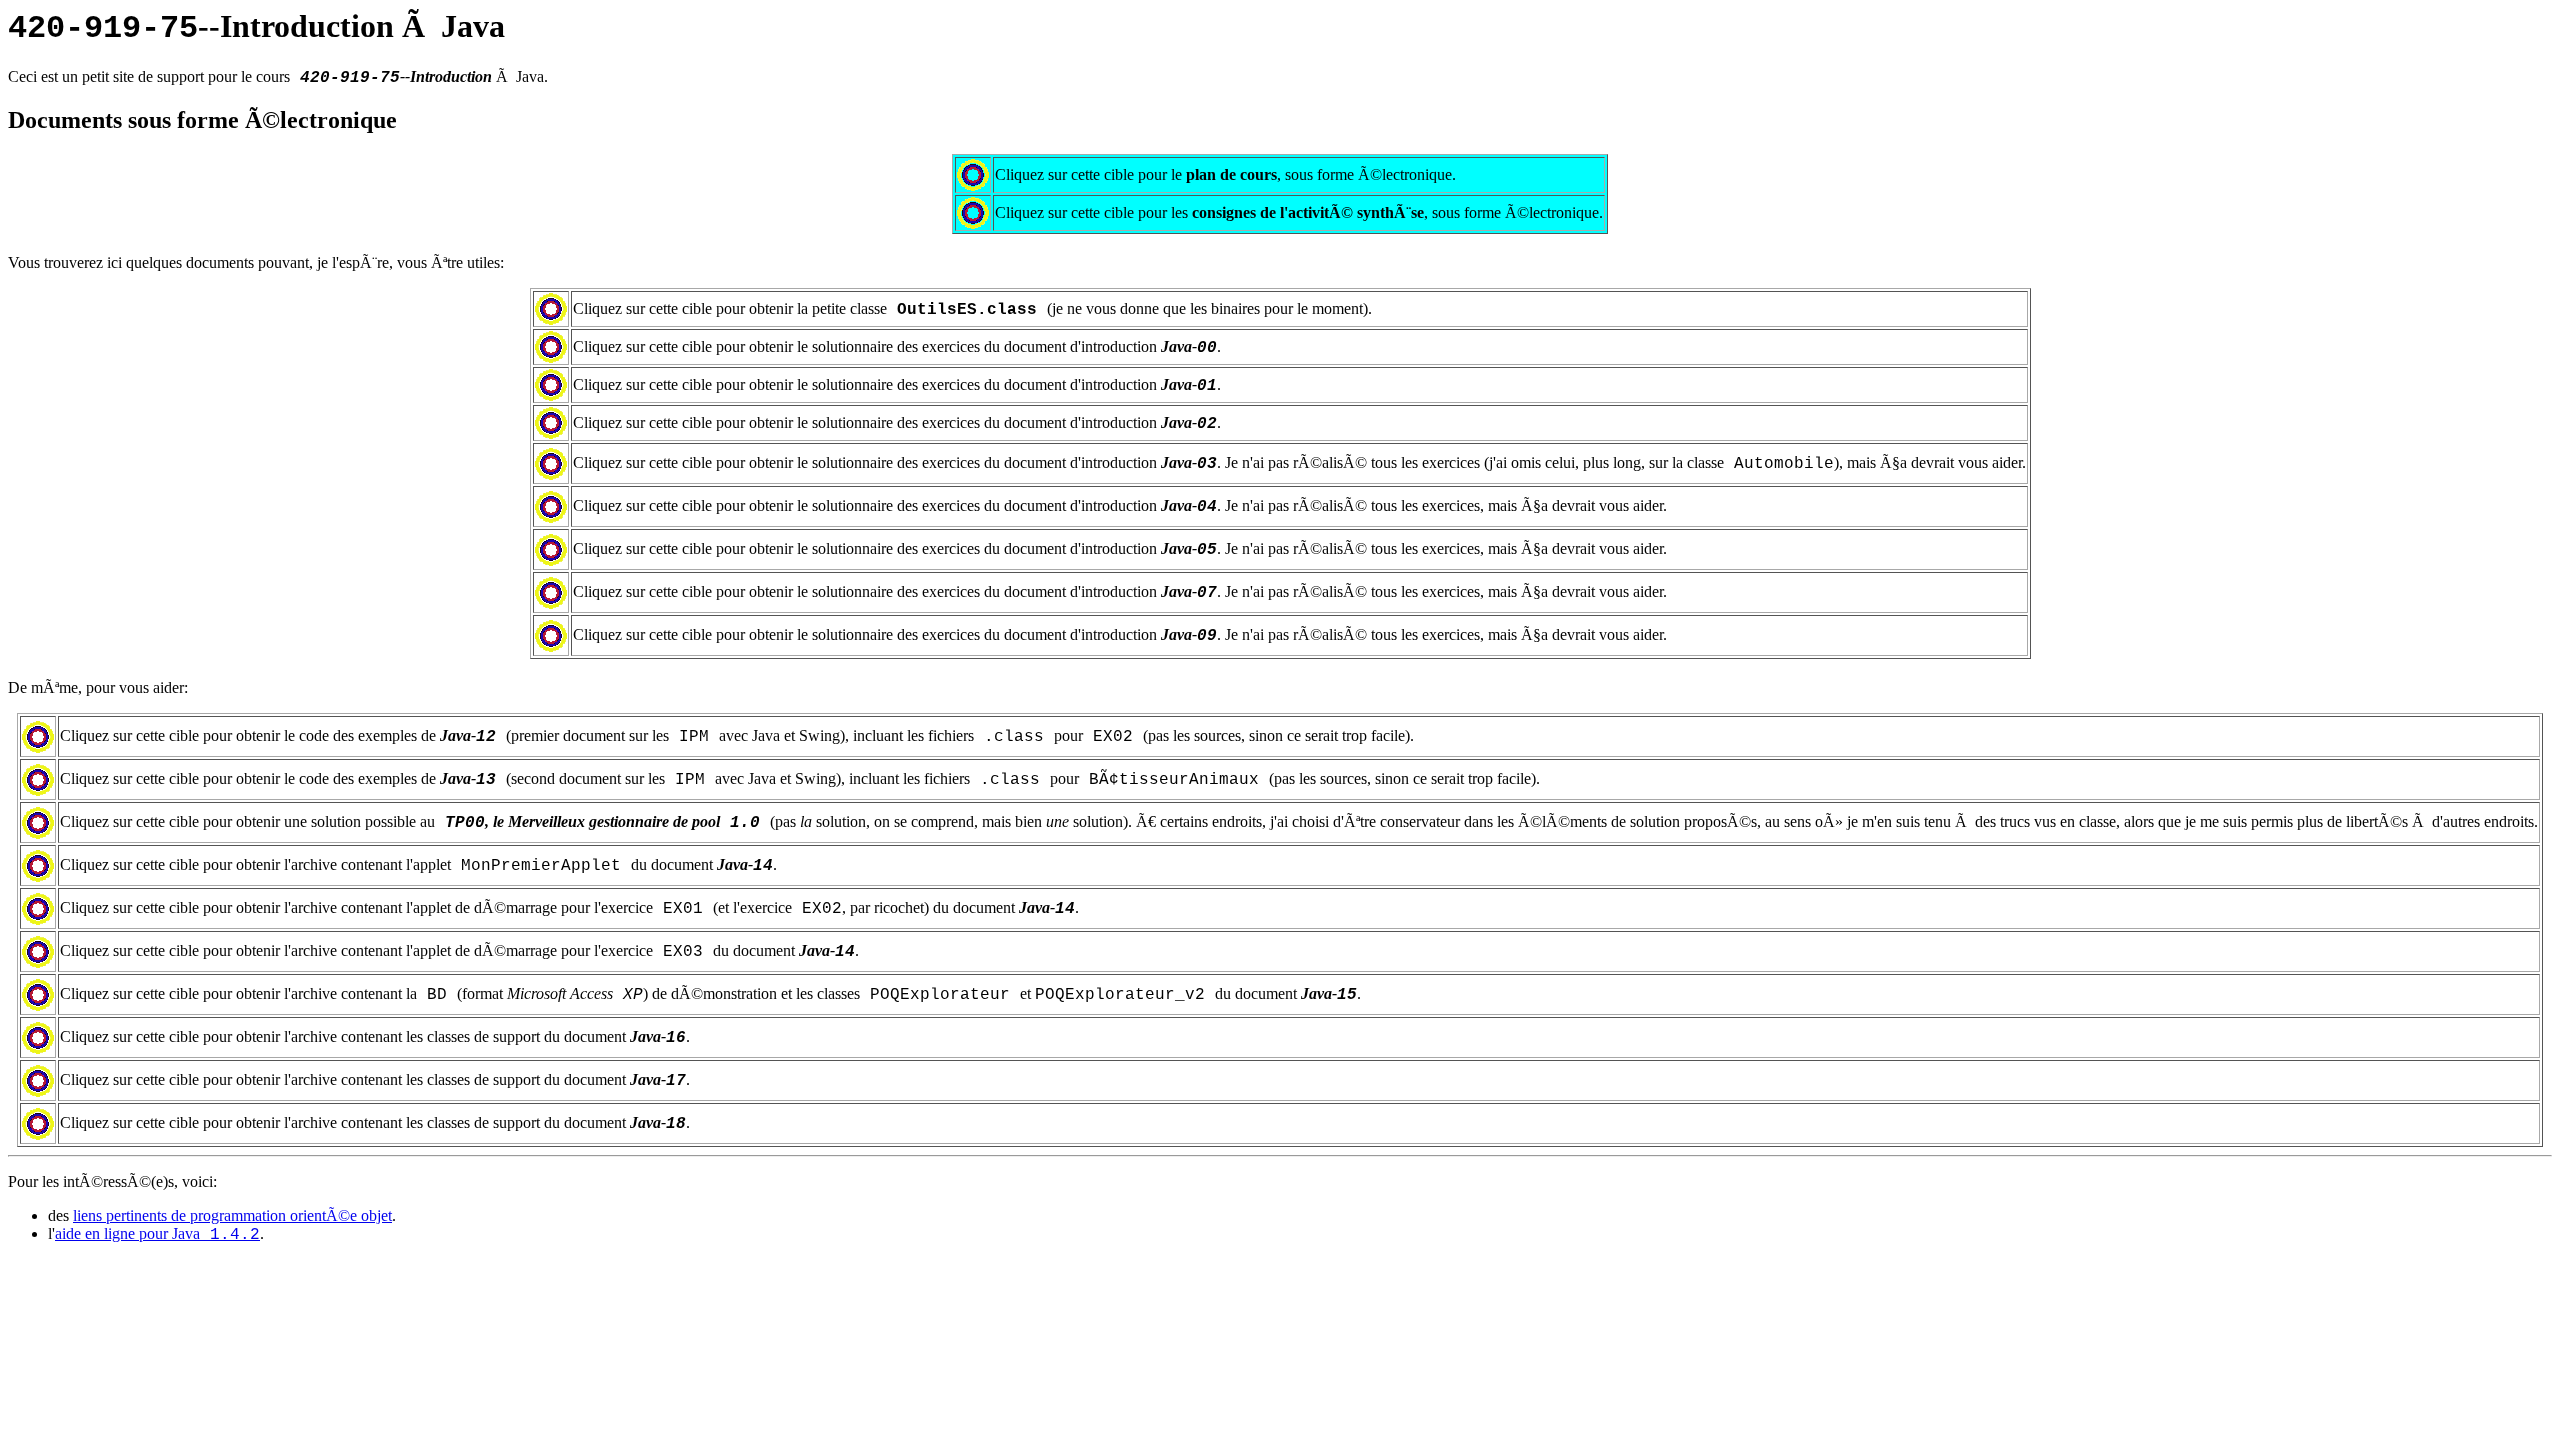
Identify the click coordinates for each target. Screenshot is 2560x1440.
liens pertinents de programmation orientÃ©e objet (232, 1215)
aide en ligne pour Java (157, 1233)
